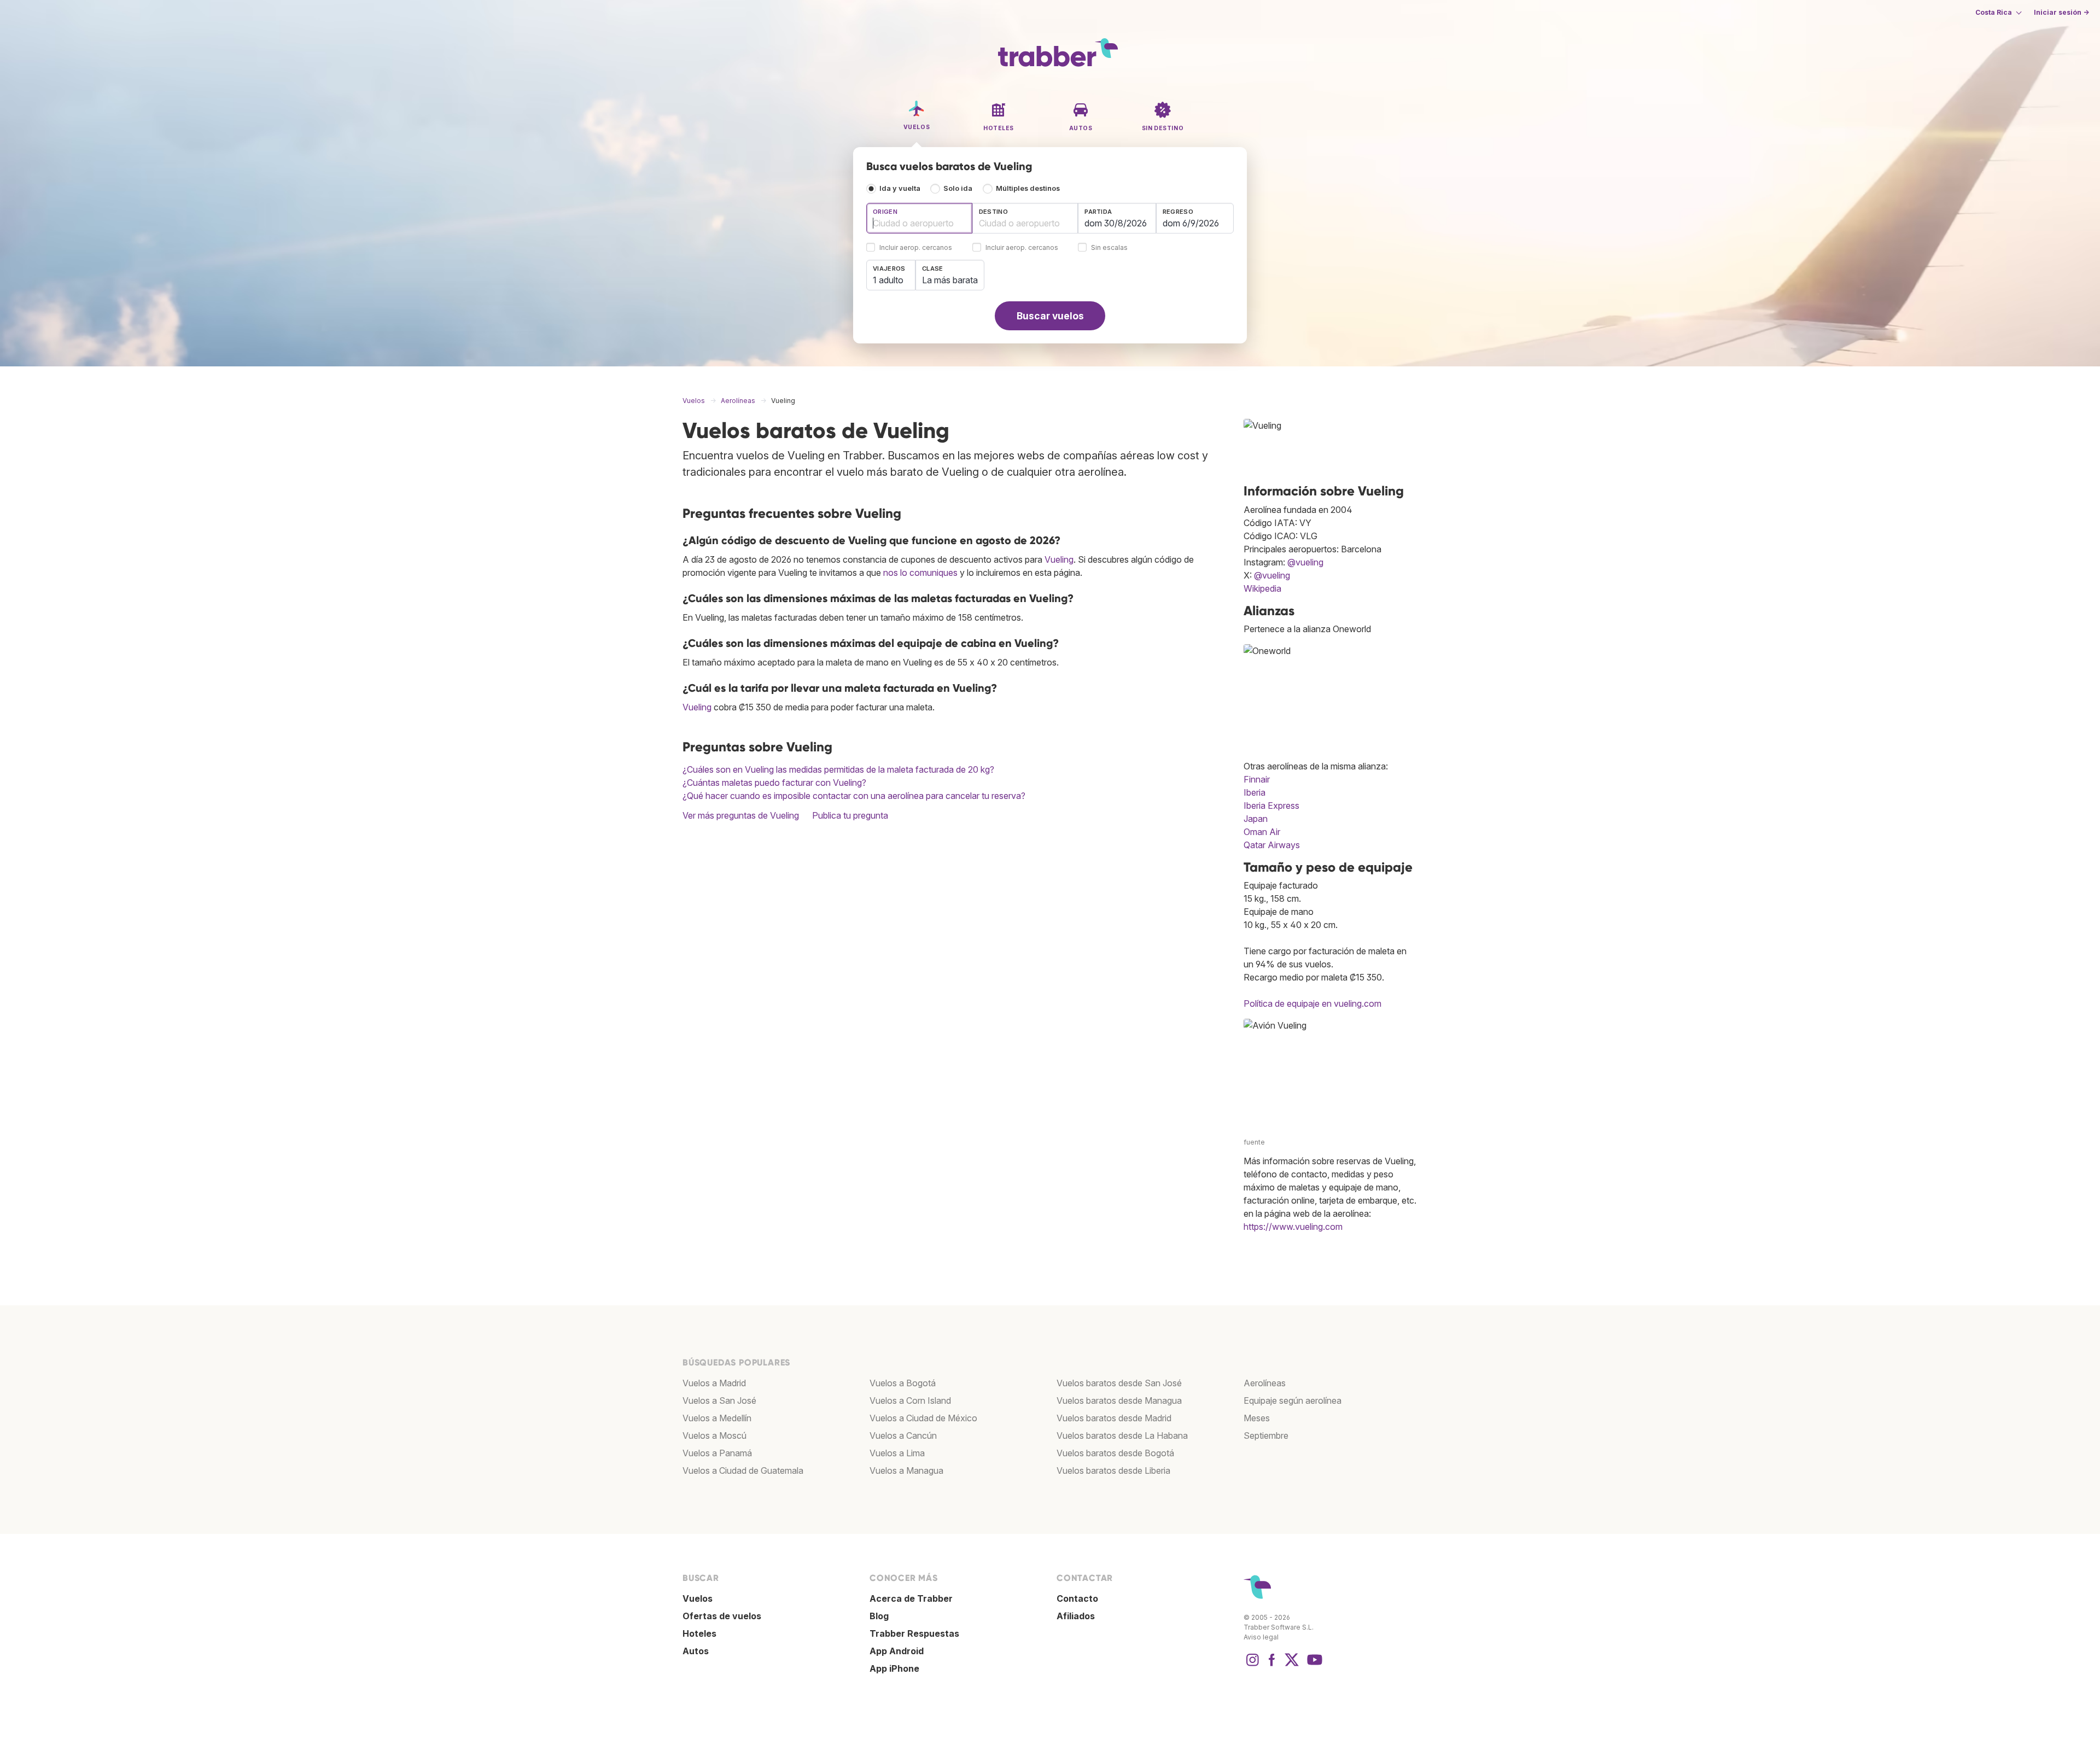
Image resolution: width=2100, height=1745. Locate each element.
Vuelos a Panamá (717, 1453)
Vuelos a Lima (897, 1453)
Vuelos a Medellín (717, 1418)
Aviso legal (1261, 1637)
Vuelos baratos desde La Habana (1122, 1435)
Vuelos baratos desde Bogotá (1115, 1453)
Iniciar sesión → (2061, 12)
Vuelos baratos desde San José (1119, 1383)
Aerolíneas (1265, 1383)
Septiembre (1266, 1435)
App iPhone (894, 1668)
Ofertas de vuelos (722, 1616)
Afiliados (1076, 1616)
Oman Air (1262, 832)
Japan (1256, 819)
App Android (897, 1651)
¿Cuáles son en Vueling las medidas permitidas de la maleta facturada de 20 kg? (838, 769)
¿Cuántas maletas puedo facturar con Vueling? (774, 783)
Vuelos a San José (719, 1400)
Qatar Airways (1272, 845)
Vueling (1059, 559)
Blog (879, 1616)
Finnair (1257, 779)
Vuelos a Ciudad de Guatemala (743, 1470)
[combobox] (919, 218)
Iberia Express (1271, 806)
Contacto (1077, 1598)
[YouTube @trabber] (1313, 1665)
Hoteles (699, 1633)
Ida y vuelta (900, 188)
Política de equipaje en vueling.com (1312, 1003)
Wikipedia (1262, 588)
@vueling (1305, 562)
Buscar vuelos (1050, 316)
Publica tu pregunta (850, 815)
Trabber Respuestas (914, 1633)
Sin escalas (1109, 248)
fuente (1254, 1142)
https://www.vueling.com (1293, 1227)
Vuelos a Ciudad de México (923, 1418)
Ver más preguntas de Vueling (741, 815)
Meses (1257, 1418)
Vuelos (698, 1598)
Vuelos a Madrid (714, 1383)
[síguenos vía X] (1292, 1665)
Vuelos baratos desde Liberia (1113, 1470)
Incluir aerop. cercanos (916, 248)
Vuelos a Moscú (714, 1435)
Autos (696, 1651)
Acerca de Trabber (911, 1598)
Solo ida (958, 188)
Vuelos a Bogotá (903, 1383)
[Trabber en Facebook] (1272, 1665)
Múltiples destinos (1028, 188)
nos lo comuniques (920, 573)
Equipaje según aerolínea (1293, 1400)
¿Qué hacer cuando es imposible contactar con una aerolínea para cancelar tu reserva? (854, 796)
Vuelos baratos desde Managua (1119, 1400)
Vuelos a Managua (906, 1470)
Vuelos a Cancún (903, 1435)
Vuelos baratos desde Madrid (1114, 1418)
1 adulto (888, 280)
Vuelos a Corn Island (910, 1400)
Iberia (1255, 792)
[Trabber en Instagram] (1252, 1665)
